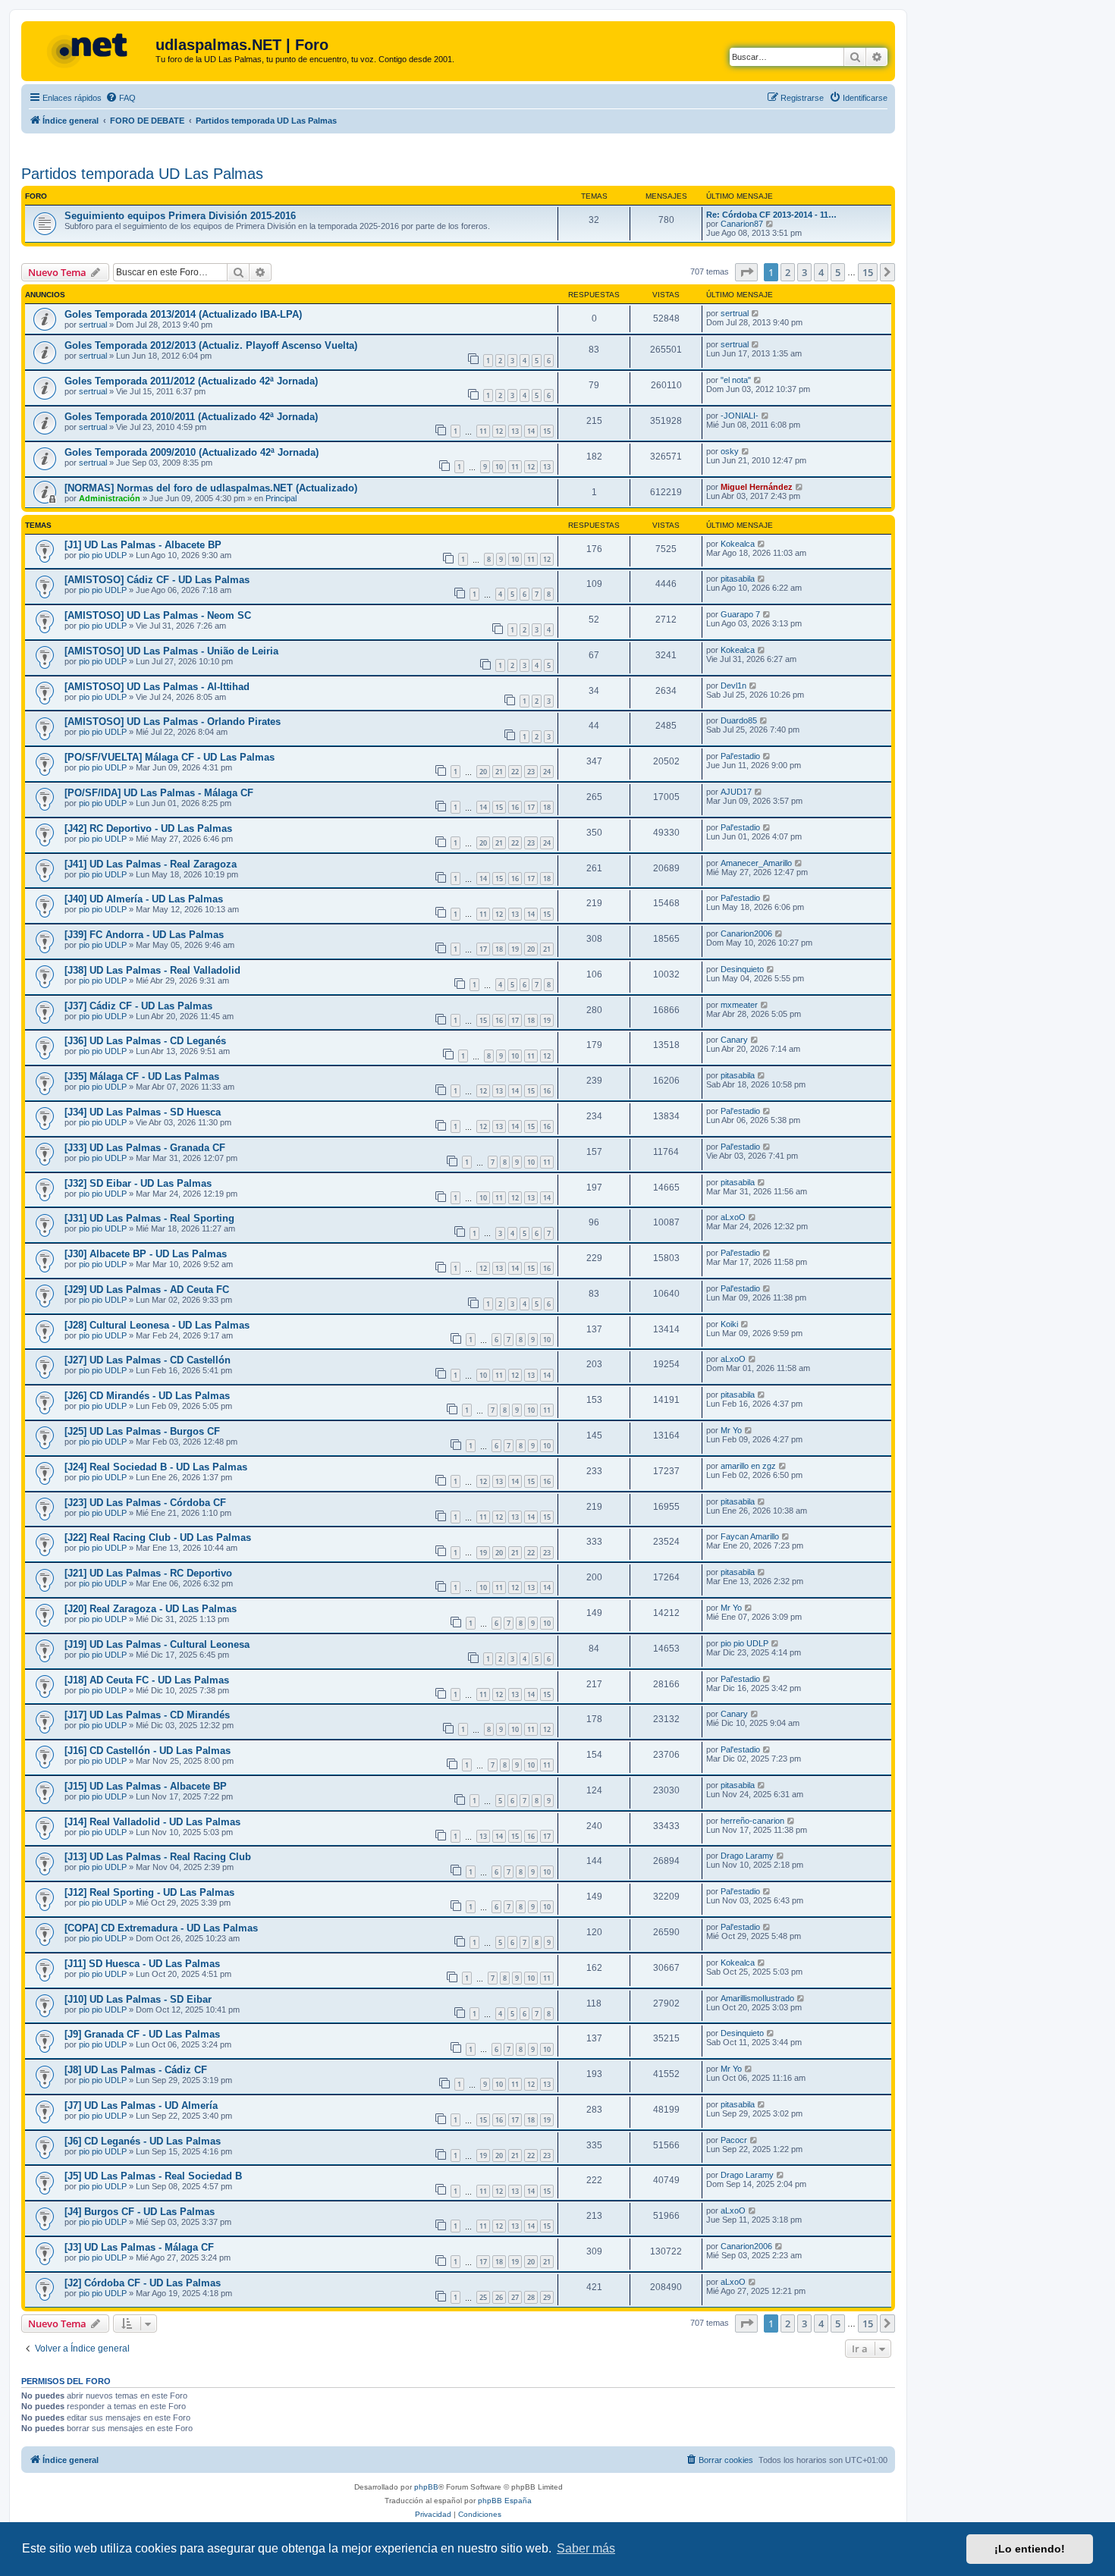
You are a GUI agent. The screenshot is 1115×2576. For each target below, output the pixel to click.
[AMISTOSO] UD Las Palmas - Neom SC (158, 615)
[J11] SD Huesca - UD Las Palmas (142, 1964)
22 (515, 772)
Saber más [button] (586, 2548)
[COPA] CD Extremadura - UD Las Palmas (161, 1928)
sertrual (93, 325)
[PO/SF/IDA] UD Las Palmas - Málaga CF (159, 793)
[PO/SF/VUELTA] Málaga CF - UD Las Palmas (170, 757)
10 (499, 467)
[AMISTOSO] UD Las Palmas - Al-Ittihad (157, 687)
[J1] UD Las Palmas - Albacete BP (143, 545)
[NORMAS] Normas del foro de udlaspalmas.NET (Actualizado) (211, 488)
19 (515, 949)
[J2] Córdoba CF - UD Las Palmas (143, 2283)
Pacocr (734, 2140)
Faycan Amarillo (750, 1536)
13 (515, 431)
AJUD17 (736, 792)
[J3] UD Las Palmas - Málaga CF (139, 2247)
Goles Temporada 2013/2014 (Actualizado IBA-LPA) (183, 314)
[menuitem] (121, 98)
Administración (110, 498)
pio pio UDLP (103, 555)
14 (531, 431)
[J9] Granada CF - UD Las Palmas (142, 2034)
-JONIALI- (740, 416)
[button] (746, 272)
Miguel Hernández (757, 487)
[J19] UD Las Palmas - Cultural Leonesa (157, 1644)
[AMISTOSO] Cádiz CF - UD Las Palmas (157, 580)
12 (499, 431)
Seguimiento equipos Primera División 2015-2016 (180, 216)
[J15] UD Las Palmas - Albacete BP (146, 1786)
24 (547, 772)
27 (515, 2297)
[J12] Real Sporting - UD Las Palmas (149, 1892)
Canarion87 (742, 224)
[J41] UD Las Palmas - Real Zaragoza (151, 864)
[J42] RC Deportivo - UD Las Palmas (148, 828)
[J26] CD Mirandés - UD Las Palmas (147, 1396)
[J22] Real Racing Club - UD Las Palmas (158, 1537)
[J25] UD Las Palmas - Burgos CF (142, 1431)
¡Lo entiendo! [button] (1030, 2549)
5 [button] (838, 272)
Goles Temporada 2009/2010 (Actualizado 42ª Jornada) (192, 452)
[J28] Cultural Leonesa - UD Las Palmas (157, 1325)
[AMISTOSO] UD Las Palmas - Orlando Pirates (173, 722)
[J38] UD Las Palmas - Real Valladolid (152, 970)
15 (547, 431)
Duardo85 (739, 720)
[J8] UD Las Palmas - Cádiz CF (136, 2070)
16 (515, 807)
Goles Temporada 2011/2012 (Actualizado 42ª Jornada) (191, 381)
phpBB (426, 2487)
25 (483, 2297)
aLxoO (733, 1217)
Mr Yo (731, 1430)
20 (483, 772)
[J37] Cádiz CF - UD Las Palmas (138, 1006)
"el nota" (736, 380)
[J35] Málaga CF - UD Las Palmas (142, 1076)
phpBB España (505, 2501)
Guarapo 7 (740, 614)
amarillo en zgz (748, 1466)
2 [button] (788, 272)
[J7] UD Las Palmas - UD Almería (141, 2105)
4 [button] (821, 272)
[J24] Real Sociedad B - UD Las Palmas (156, 1467)
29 (547, 2297)
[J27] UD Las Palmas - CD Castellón (148, 1360)
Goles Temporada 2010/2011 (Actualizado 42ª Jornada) (191, 417)
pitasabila (738, 579)
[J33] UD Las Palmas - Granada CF (145, 1148)
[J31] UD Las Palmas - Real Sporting (149, 1218)
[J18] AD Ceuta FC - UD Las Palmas (147, 1680)
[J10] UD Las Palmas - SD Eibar (138, 1999)
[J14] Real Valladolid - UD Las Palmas (152, 1822)
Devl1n (733, 686)
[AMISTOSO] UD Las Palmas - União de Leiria (171, 651)
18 (547, 807)
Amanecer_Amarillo (756, 863)
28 (531, 2297)
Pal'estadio (740, 756)
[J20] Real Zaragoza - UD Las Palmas (151, 1609)
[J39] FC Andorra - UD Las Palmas (144, 935)
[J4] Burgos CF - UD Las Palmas (140, 2212)
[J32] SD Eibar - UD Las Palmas (138, 1183)
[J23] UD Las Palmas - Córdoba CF (145, 1503)
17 (531, 807)
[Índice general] (90, 49)
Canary (734, 1040)
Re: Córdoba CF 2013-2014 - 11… (771, 215)
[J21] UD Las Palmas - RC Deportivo (148, 1573)
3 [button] (804, 272)
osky (730, 451)
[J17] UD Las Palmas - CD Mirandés (147, 1715)
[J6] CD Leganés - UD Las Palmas (143, 2141)
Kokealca (738, 544)
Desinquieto (742, 969)
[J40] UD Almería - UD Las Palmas (144, 899)
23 (531, 772)
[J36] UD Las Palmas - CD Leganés (145, 1041)
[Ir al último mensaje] (756, 313)
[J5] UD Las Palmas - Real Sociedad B (153, 2176)
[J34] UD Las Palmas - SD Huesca (143, 1112)
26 (499, 2297)
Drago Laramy (747, 1856)
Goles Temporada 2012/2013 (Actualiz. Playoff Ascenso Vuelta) (211, 345)
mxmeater (739, 1005)
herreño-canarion (752, 1821)
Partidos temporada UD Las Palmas (142, 174)
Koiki (729, 1324)
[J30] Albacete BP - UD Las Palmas (146, 1254)
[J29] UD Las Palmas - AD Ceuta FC (147, 1290)
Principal (281, 498)
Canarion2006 (746, 933)
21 (499, 772)
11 (483, 431)
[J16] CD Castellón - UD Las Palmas (148, 1751)
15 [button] (868, 272)
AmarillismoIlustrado (757, 1998)
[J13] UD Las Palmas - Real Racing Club (158, 1857)
